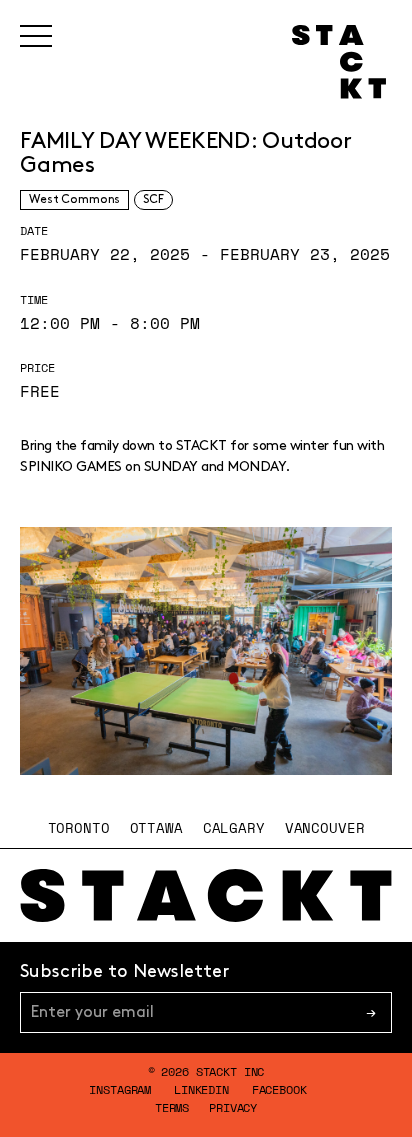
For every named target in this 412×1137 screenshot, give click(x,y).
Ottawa (156, 827)
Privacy (233, 1107)
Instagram (120, 1089)
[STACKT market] (206, 895)
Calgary (234, 827)
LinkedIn (201, 1089)
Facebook (279, 1089)
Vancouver (325, 827)
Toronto (79, 827)
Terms (172, 1107)
